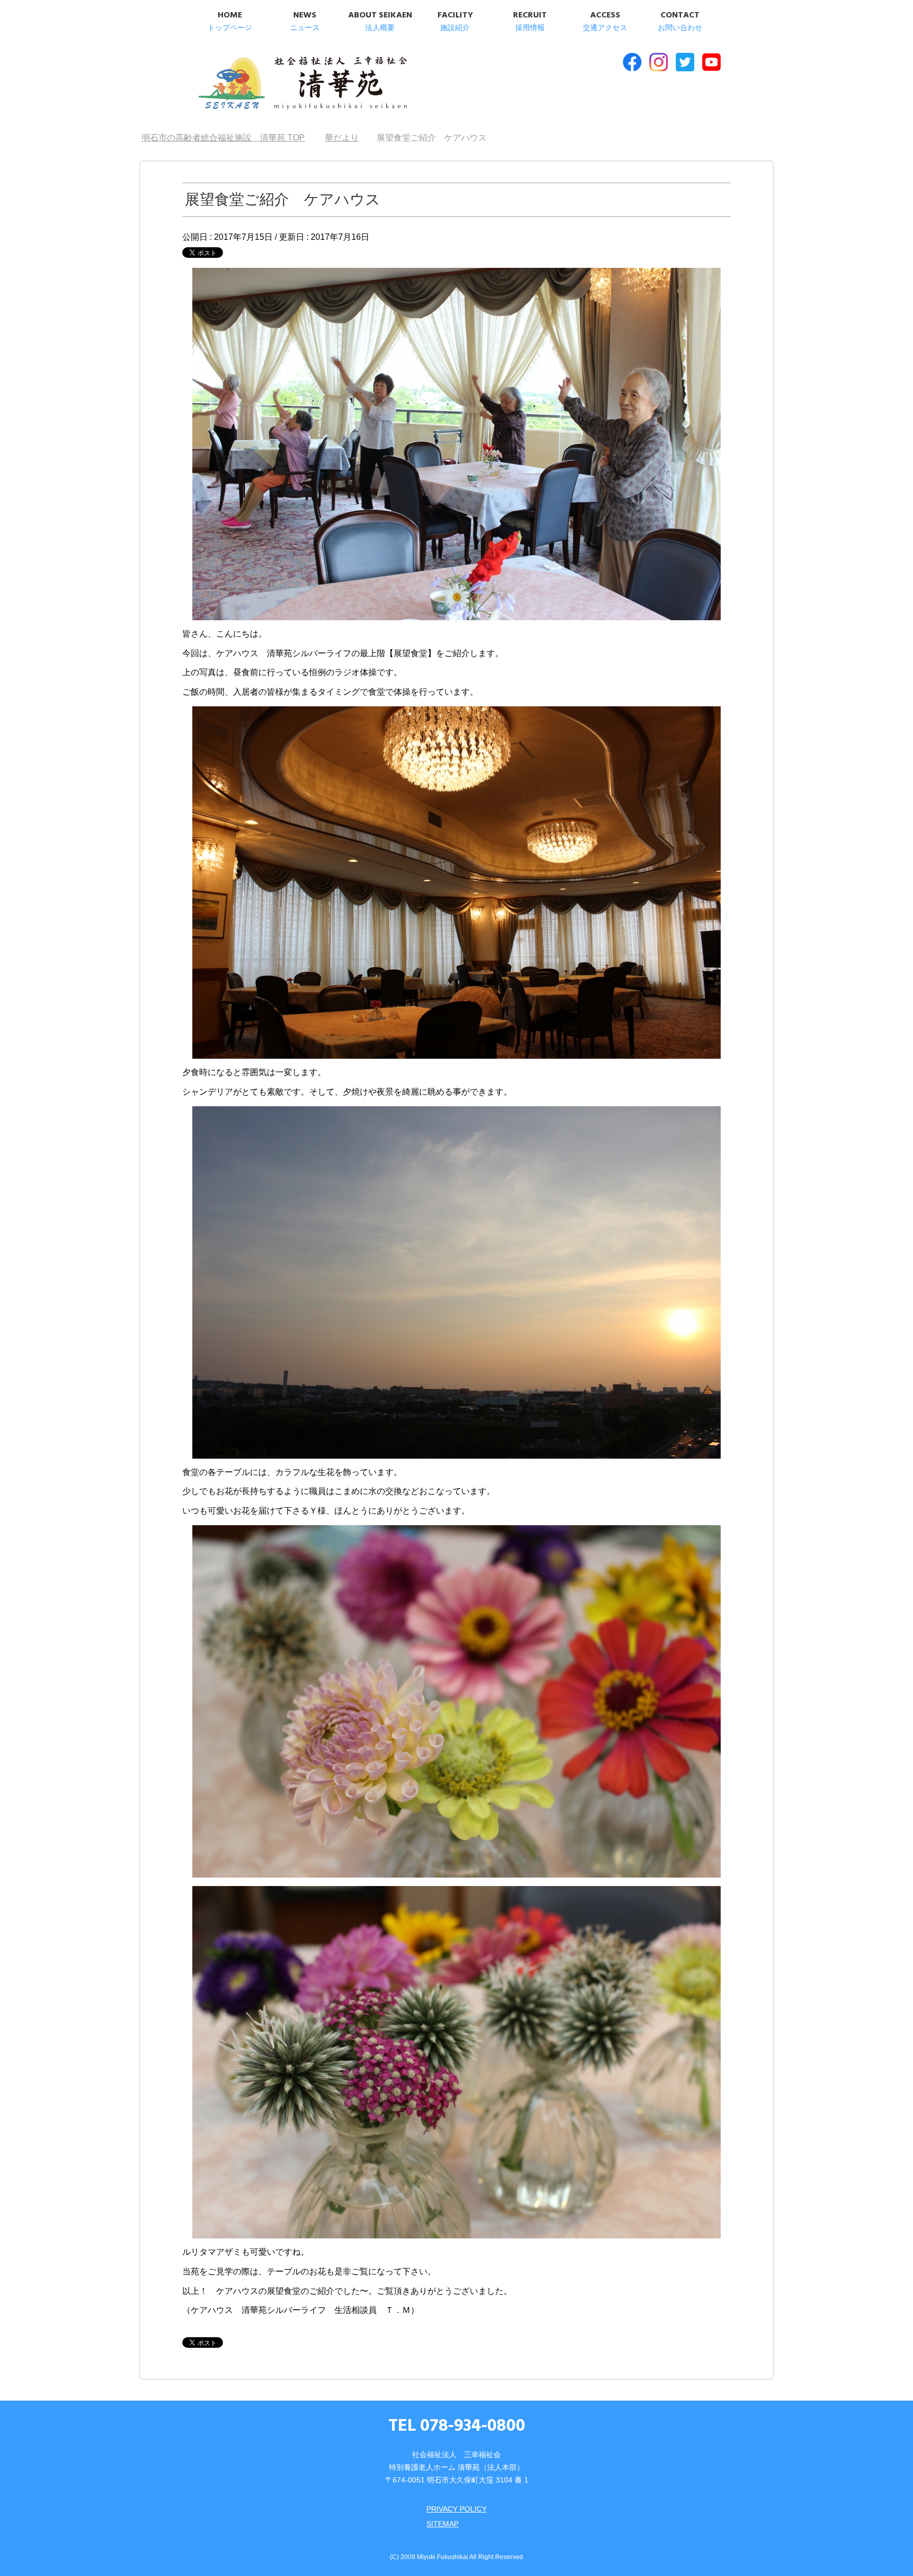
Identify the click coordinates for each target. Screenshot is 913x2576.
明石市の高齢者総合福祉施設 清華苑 (302, 84)
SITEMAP (442, 2524)
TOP (230, 138)
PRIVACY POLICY (456, 2509)
